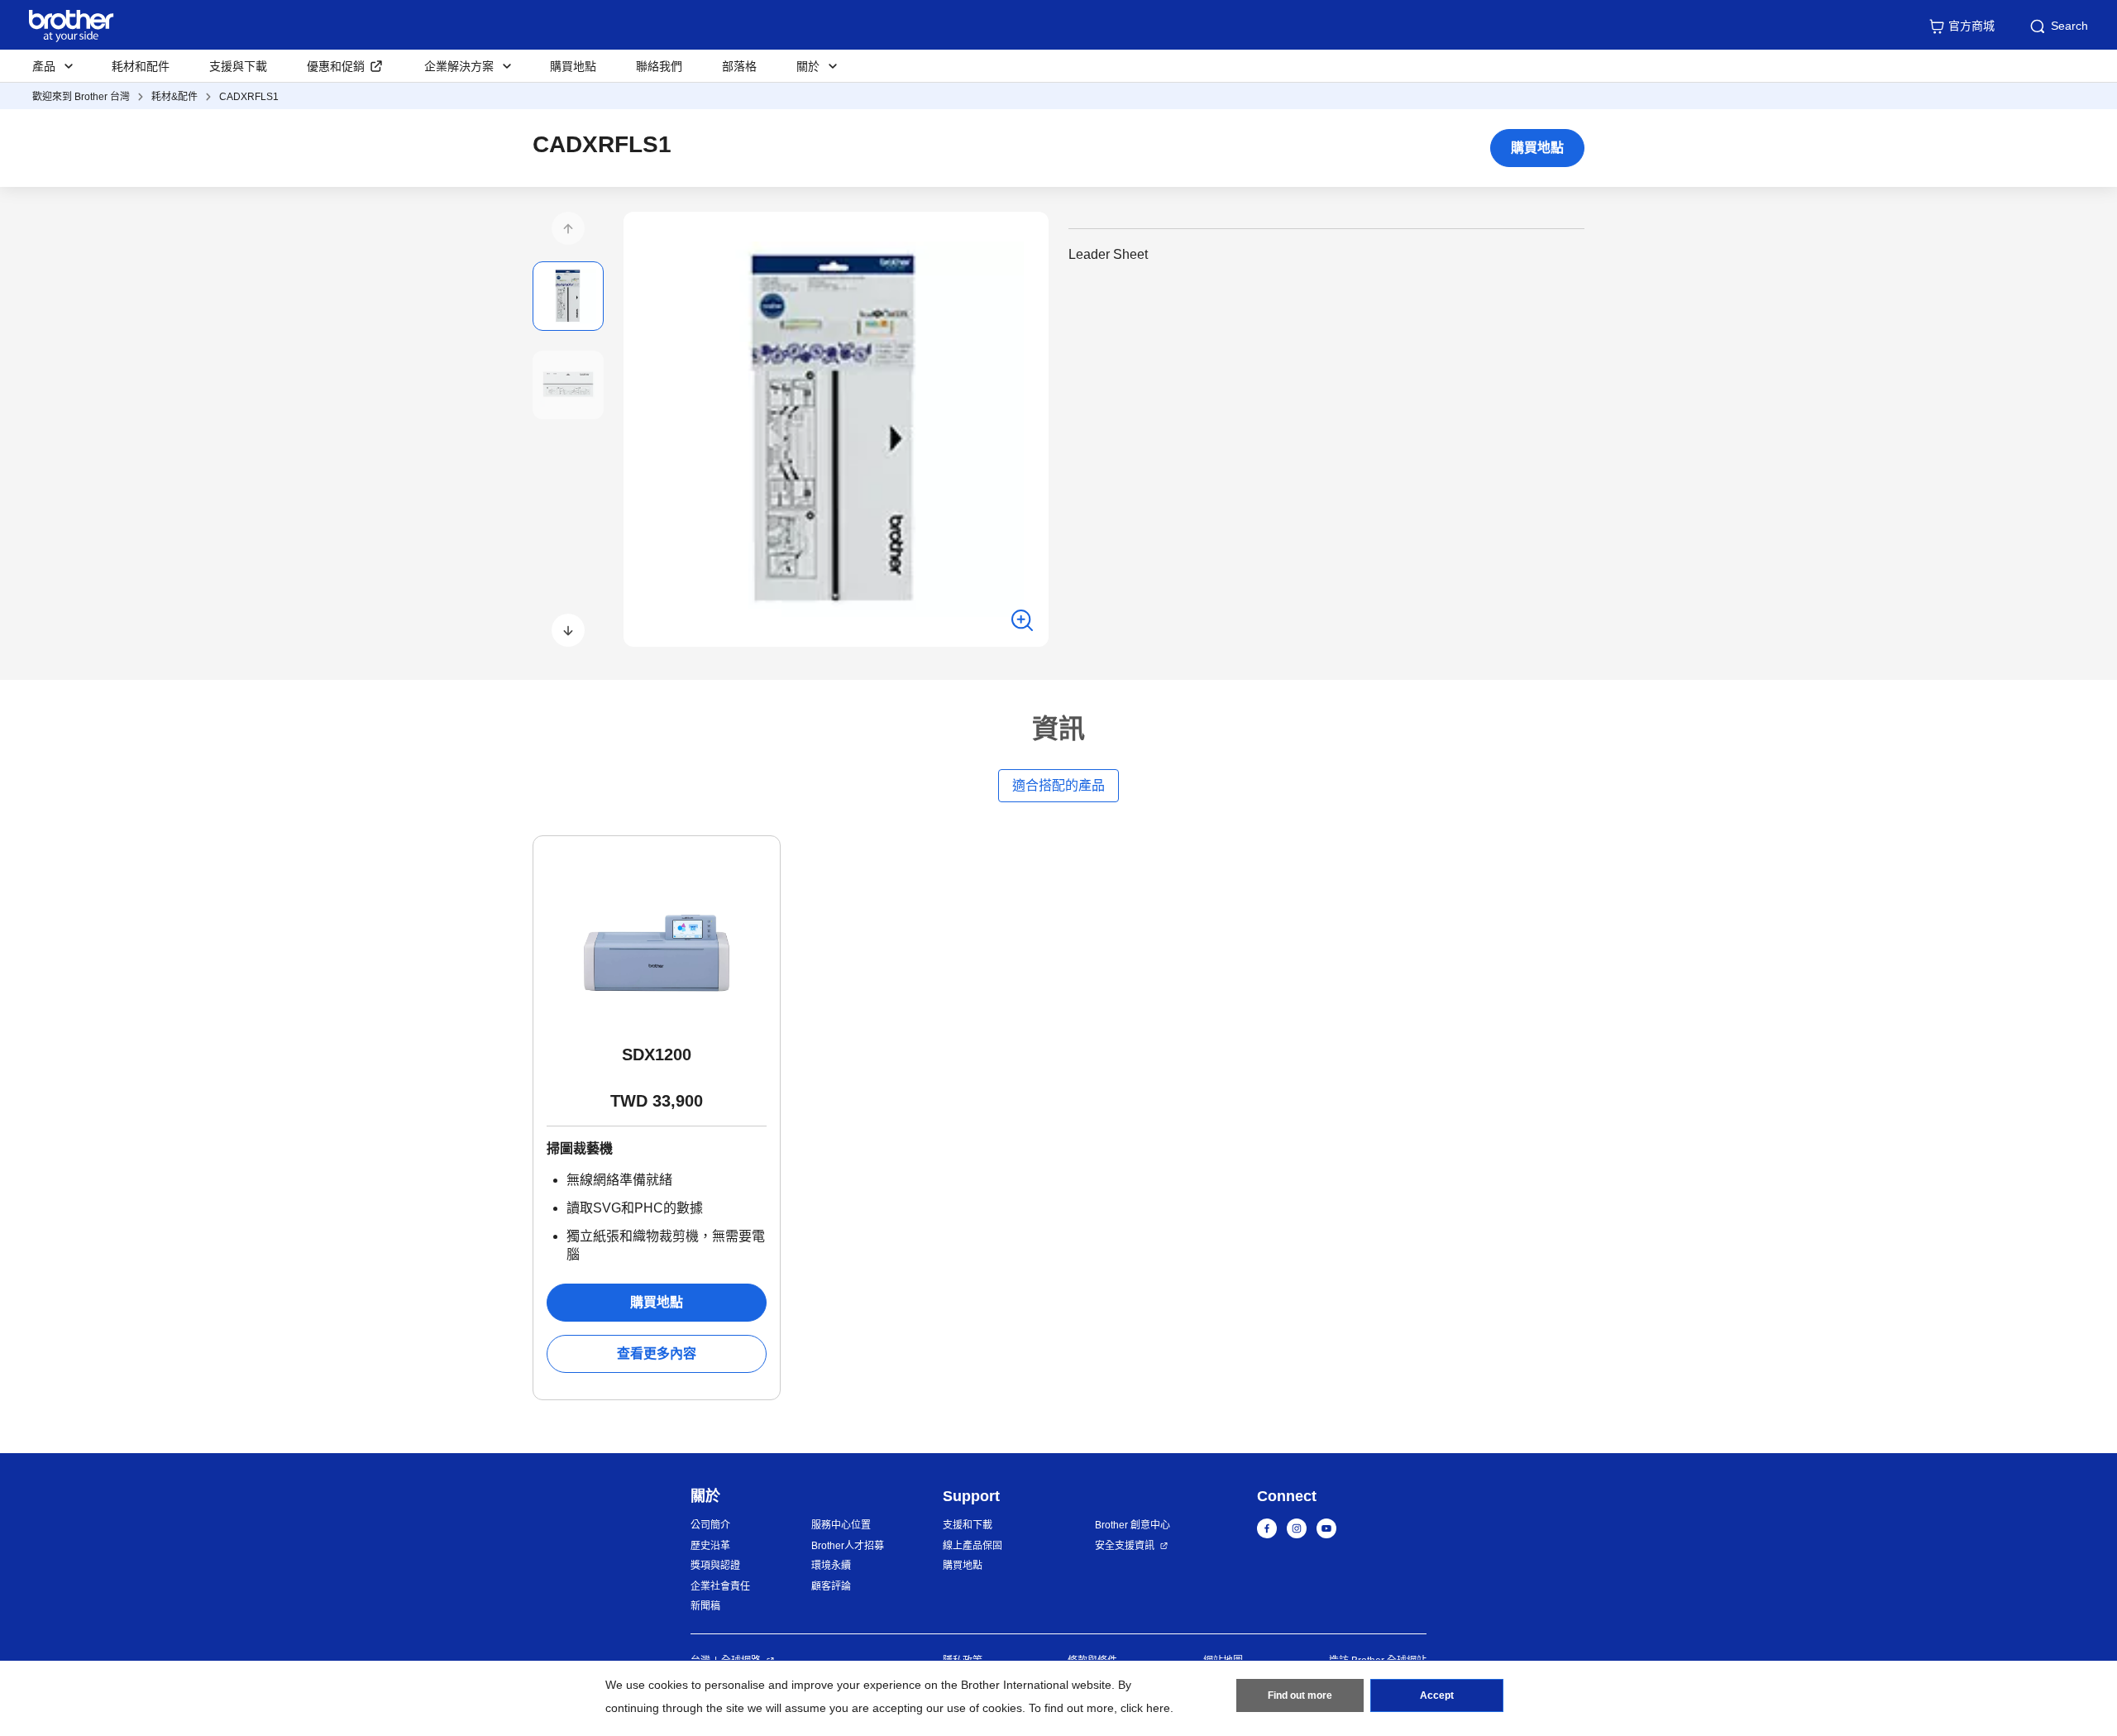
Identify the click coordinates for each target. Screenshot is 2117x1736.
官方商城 (1971, 26)
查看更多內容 (657, 1353)
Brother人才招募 (848, 1546)
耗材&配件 (174, 97)
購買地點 (573, 66)
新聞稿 (705, 1606)
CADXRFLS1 (249, 97)
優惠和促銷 (336, 66)
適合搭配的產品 (1058, 785)
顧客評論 (831, 1586)
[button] (568, 228)
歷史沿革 (710, 1546)
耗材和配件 (141, 66)
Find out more (1300, 1695)
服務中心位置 (841, 1525)
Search (2069, 26)
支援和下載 (968, 1525)
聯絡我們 (659, 66)
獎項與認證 (715, 1566)
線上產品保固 (972, 1546)
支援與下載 (238, 66)
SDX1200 (657, 1055)
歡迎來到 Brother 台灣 (81, 97)
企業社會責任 (720, 1586)
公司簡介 (710, 1525)
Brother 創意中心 (1133, 1525)
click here (1145, 1708)
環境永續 (831, 1566)
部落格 (739, 66)
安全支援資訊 (1125, 1546)
